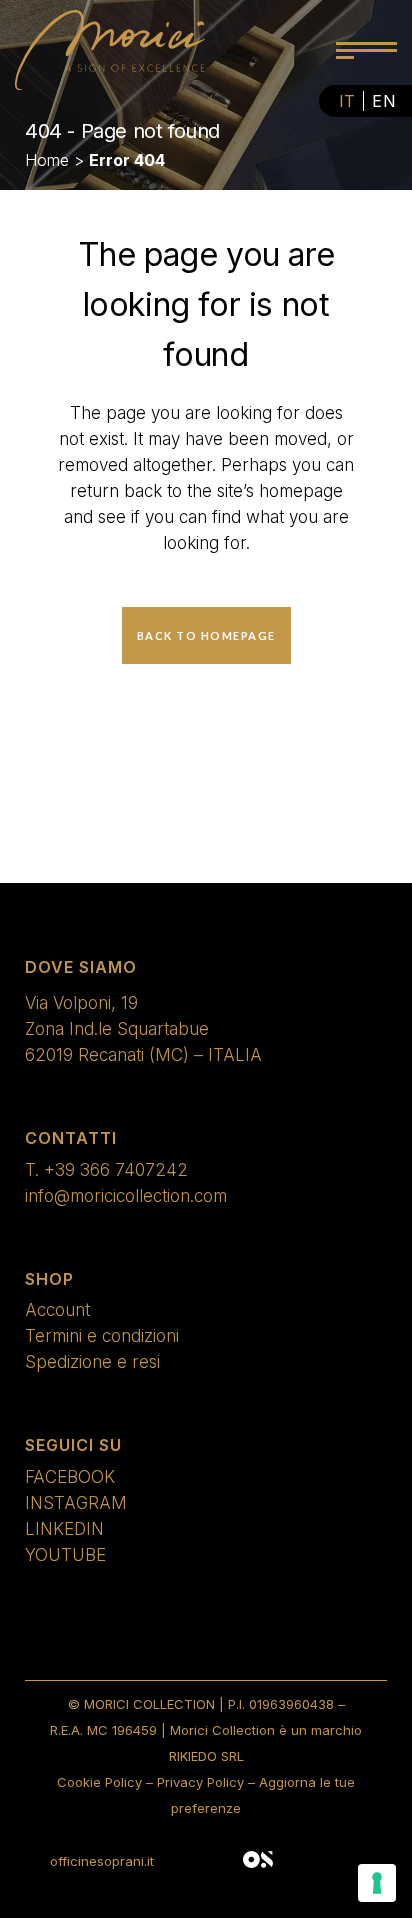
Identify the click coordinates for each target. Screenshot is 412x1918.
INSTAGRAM (76, 1503)
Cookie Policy (99, 1782)
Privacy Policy (200, 1782)
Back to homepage (206, 635)
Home (47, 160)
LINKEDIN (64, 1529)
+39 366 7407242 (116, 1170)
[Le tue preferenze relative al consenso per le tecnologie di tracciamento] (377, 1883)
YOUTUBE (65, 1555)
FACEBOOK (70, 1477)
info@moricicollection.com (126, 1196)
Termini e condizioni (102, 1336)
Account (57, 1310)
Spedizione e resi (92, 1362)
